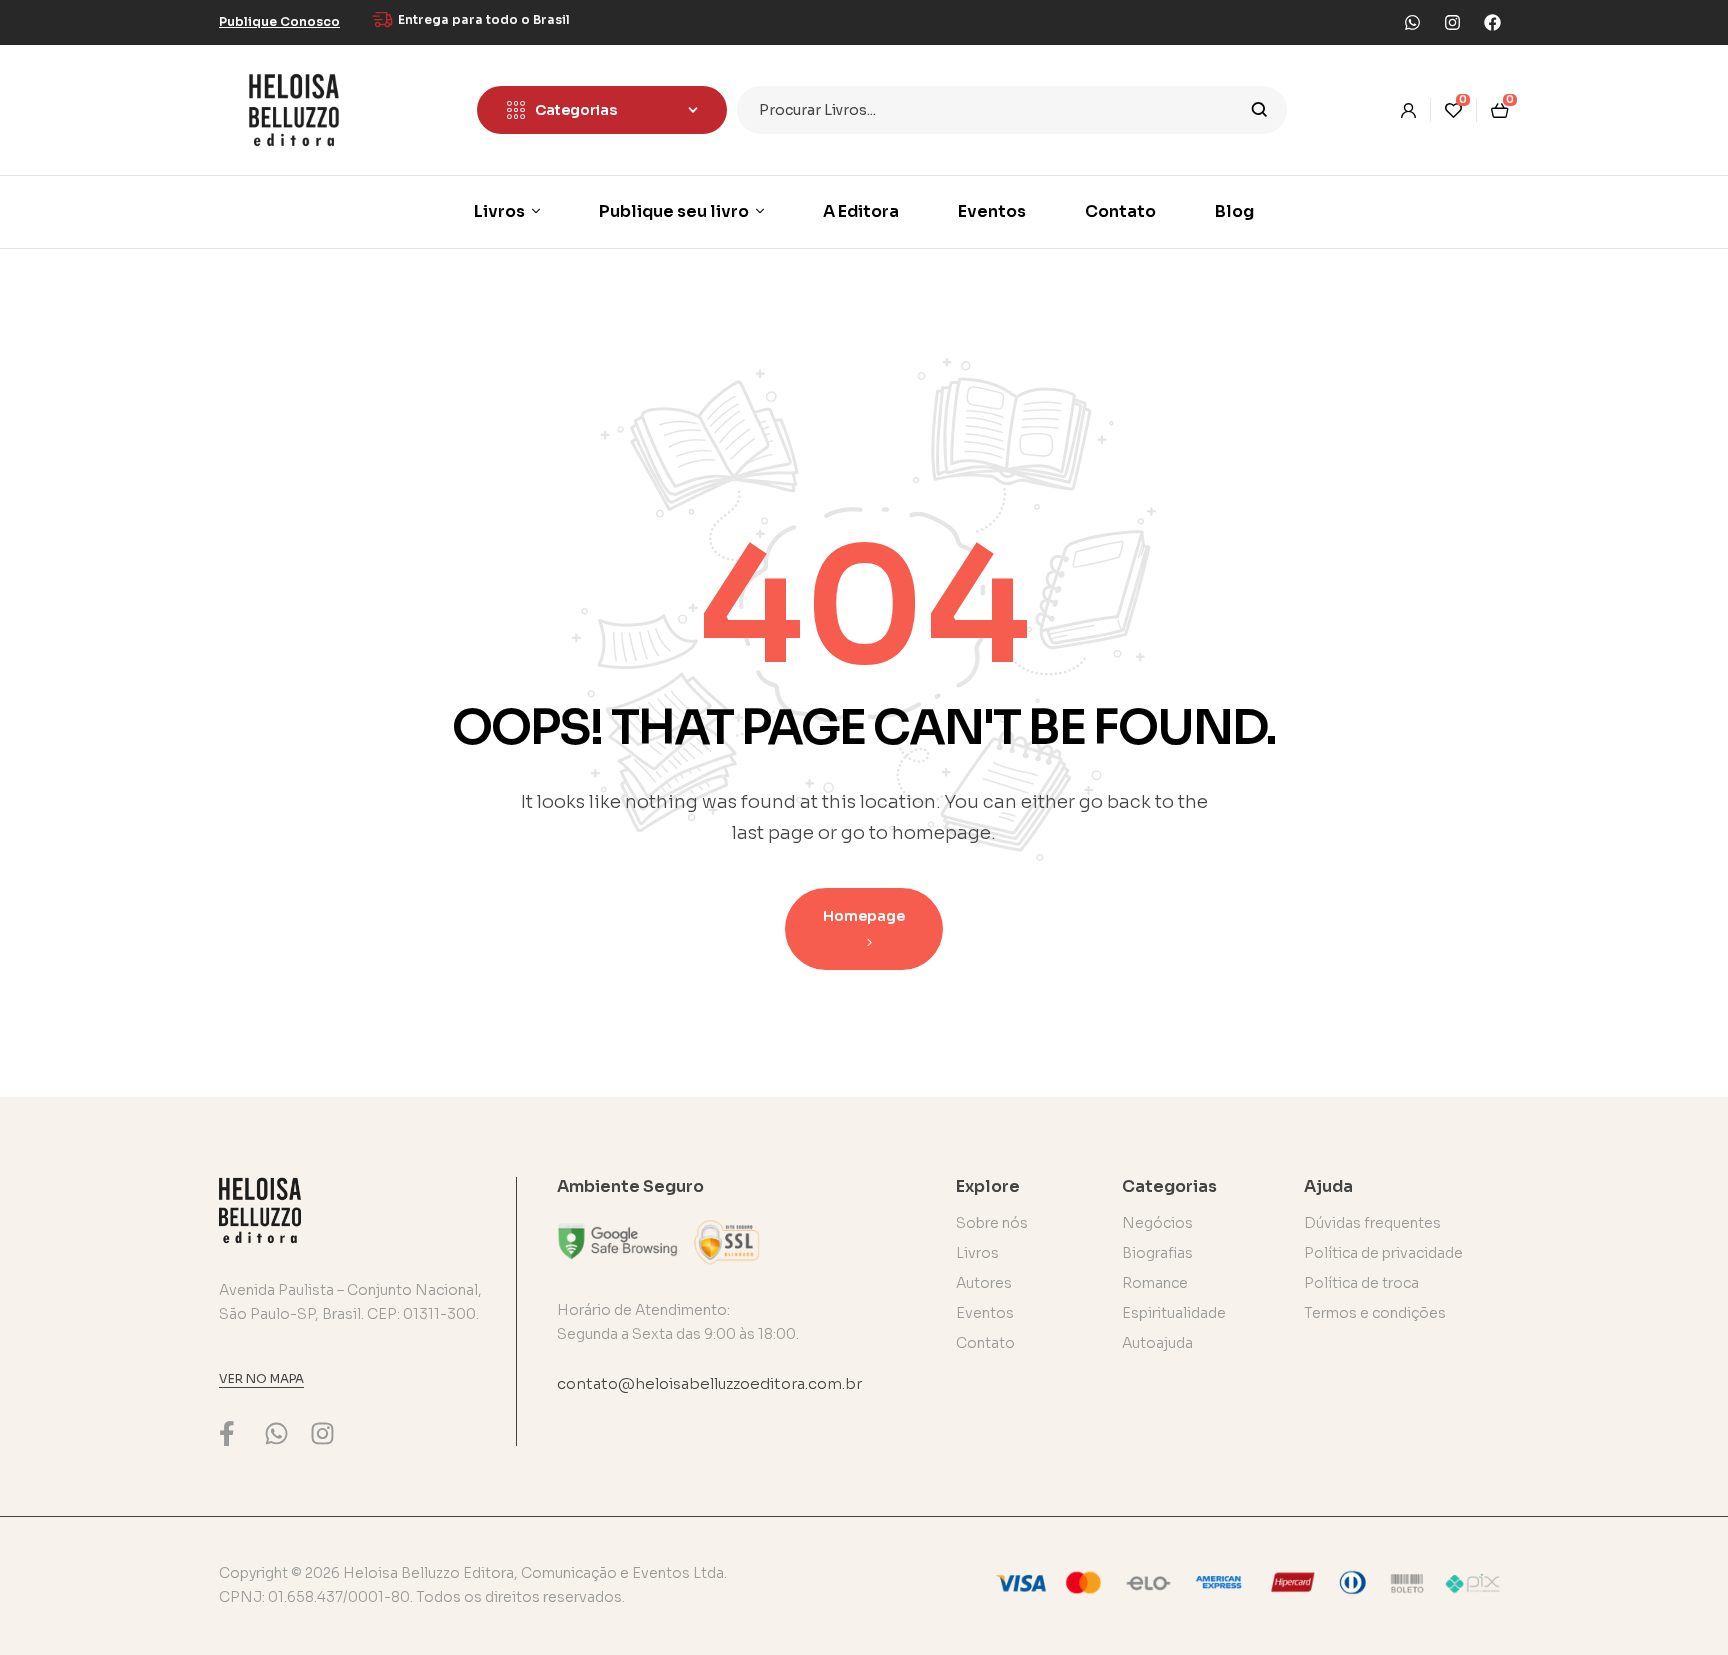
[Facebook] (1492, 22)
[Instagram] (1452, 22)
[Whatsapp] (1412, 22)
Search (1259, 110)
